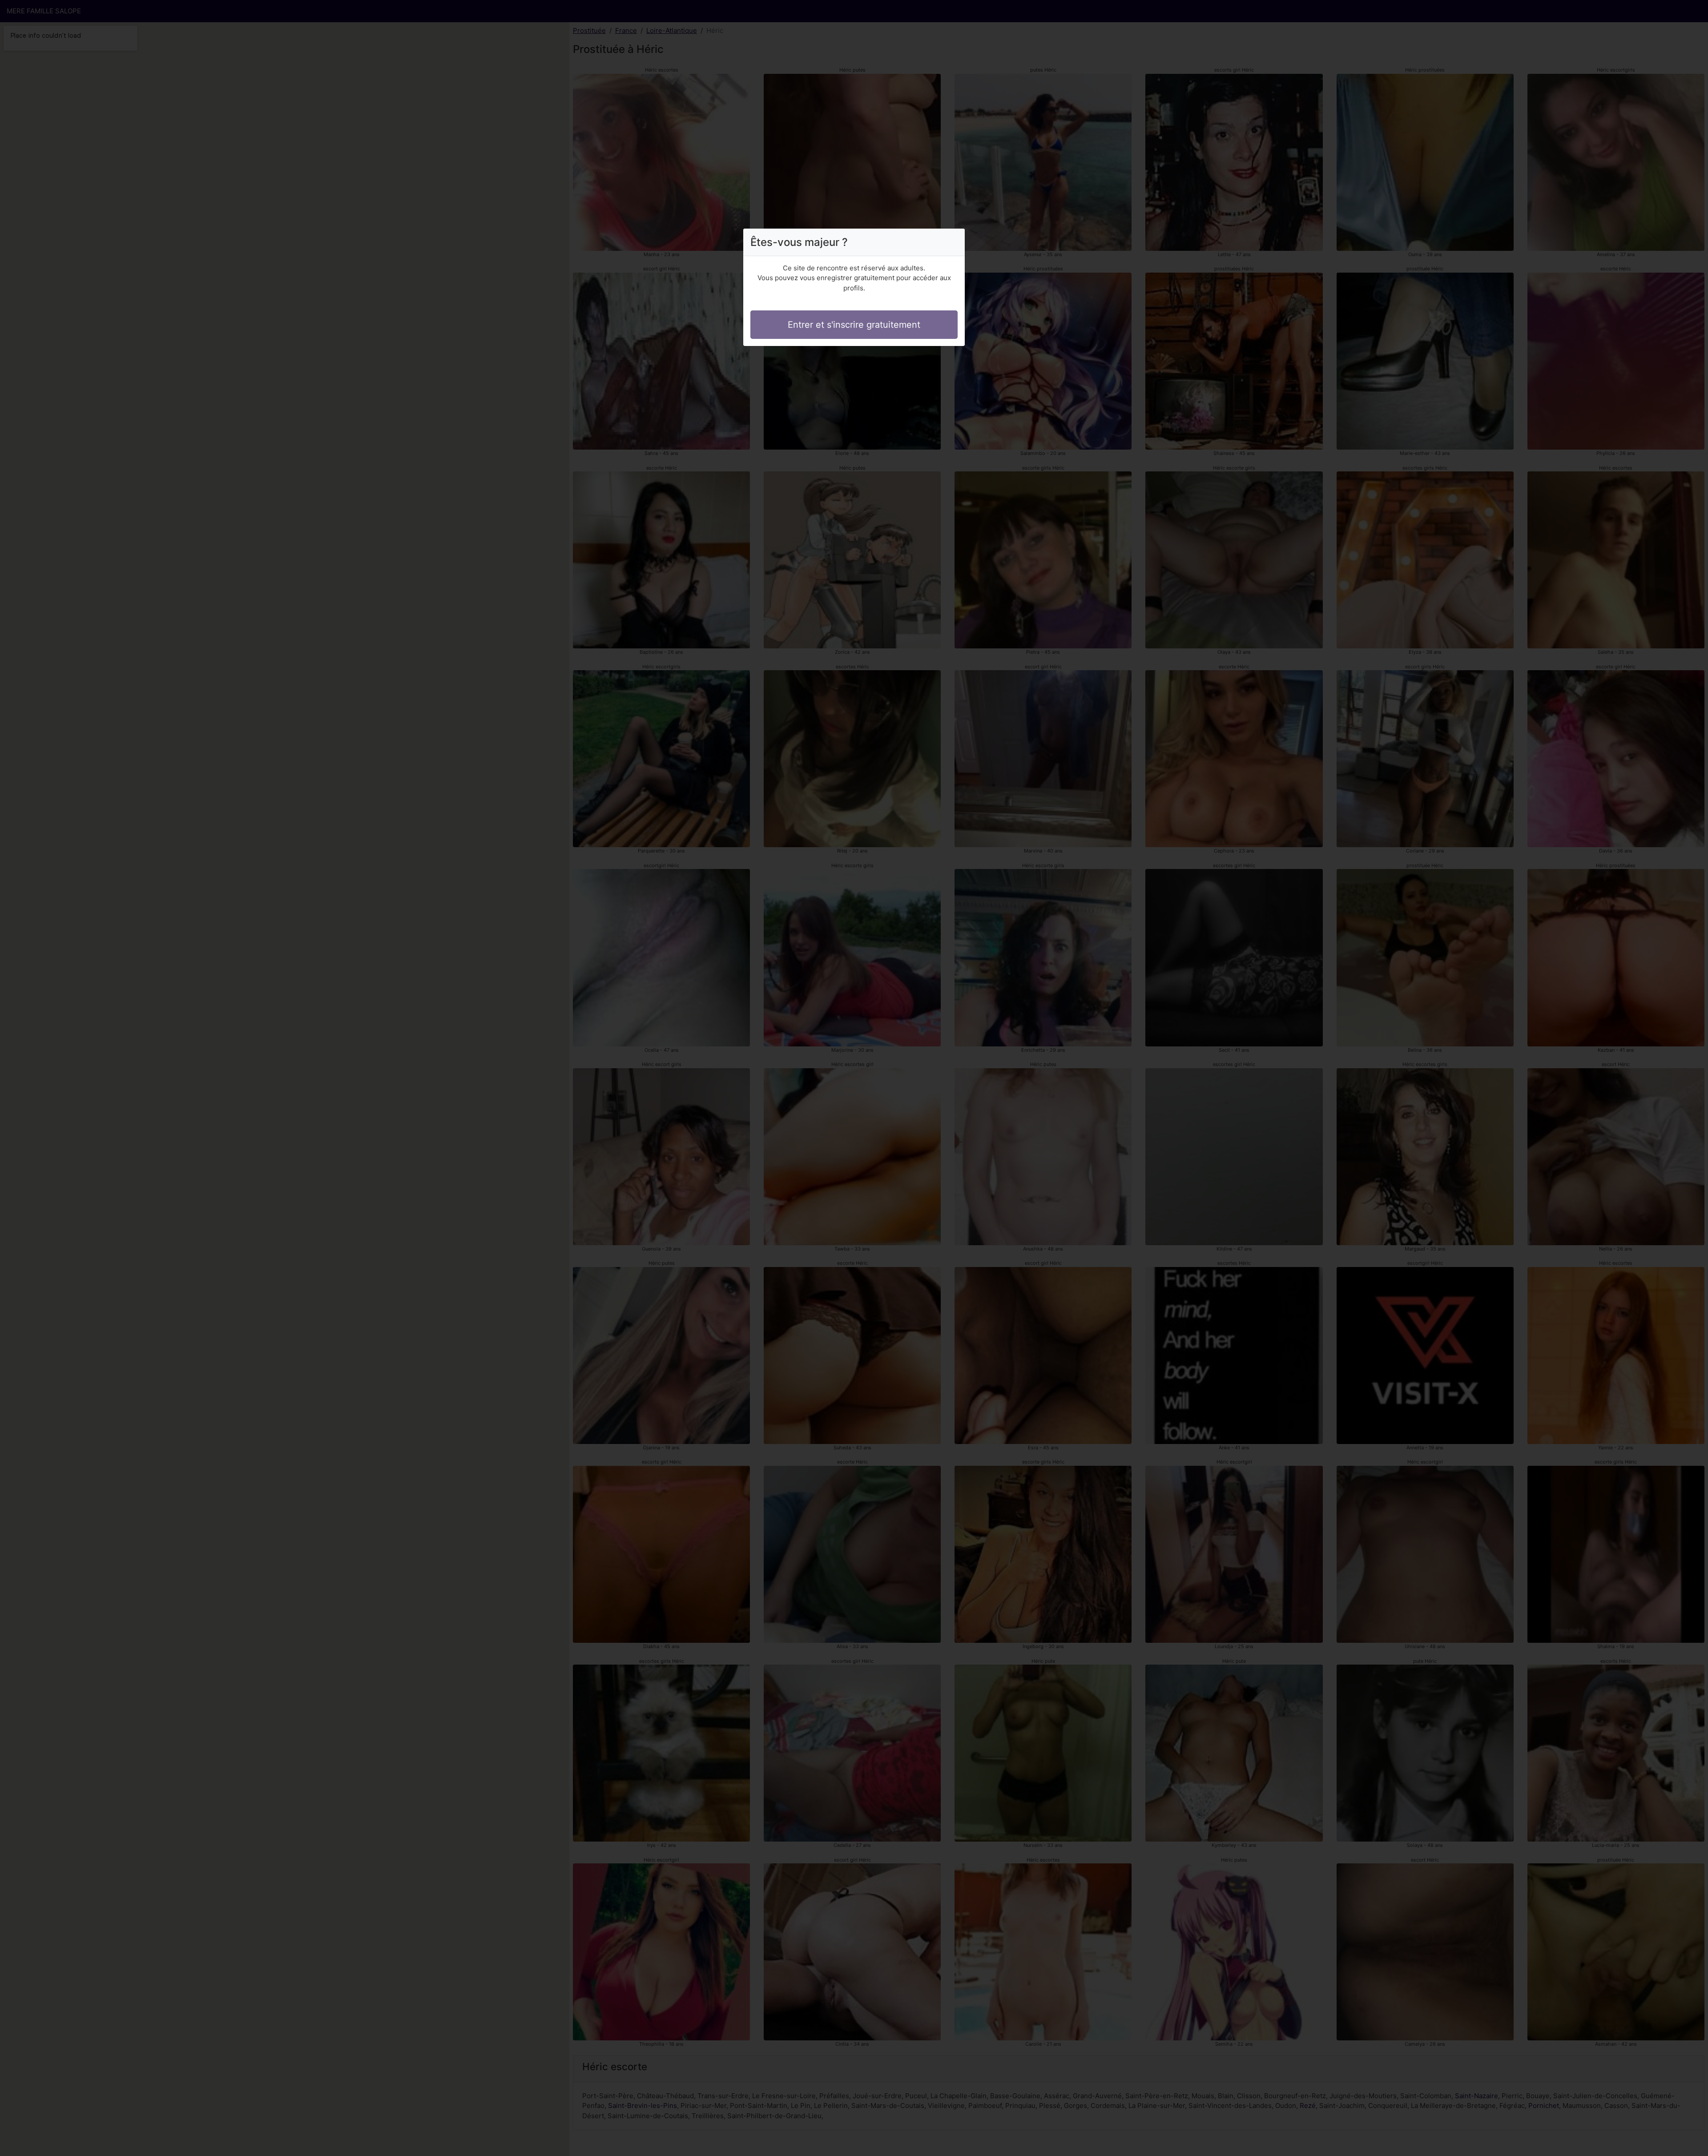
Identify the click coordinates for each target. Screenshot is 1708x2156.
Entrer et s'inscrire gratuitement (854, 325)
